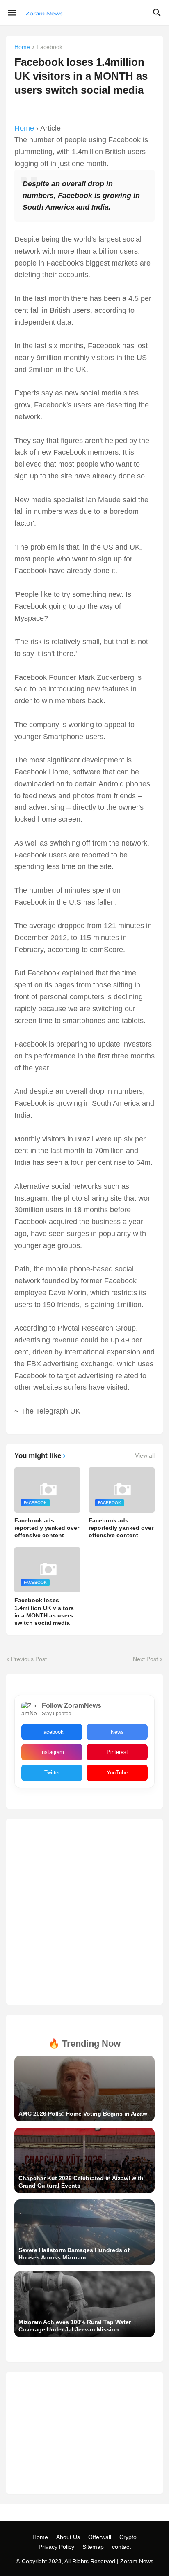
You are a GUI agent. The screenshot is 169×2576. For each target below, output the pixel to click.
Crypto (128, 2537)
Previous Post (29, 1659)
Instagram (52, 1752)
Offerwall (100, 2537)
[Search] (158, 13)
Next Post (145, 1659)
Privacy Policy (56, 2547)
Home (22, 47)
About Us (68, 2537)
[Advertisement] (84, 1912)
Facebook (49, 47)
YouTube (117, 1773)
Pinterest (117, 1752)
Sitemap (93, 2547)
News (117, 1732)
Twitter (52, 1773)
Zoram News (137, 2561)
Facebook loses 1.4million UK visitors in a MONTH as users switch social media (44, 1611)
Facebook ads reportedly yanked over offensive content (47, 1528)
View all (145, 1455)
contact (121, 2547)
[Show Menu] (11, 13)
